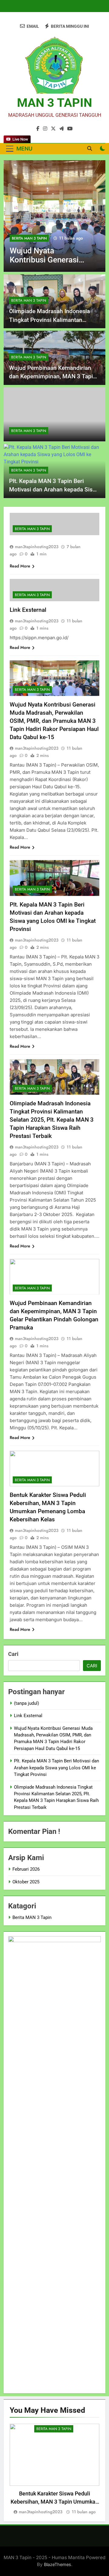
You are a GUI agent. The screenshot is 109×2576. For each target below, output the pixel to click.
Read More (20, 566)
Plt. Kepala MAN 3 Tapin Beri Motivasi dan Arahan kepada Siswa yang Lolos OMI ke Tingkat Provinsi (56, 1768)
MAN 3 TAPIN (54, 103)
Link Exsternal (28, 610)
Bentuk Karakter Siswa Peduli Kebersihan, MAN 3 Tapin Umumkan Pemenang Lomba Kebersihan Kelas (55, 2502)
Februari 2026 (26, 1869)
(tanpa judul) (26, 1703)
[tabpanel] (54, 2470)
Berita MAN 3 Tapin (29, 238)
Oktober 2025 (26, 1882)
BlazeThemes (58, 2564)
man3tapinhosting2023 (37, 547)
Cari (13, 1654)
